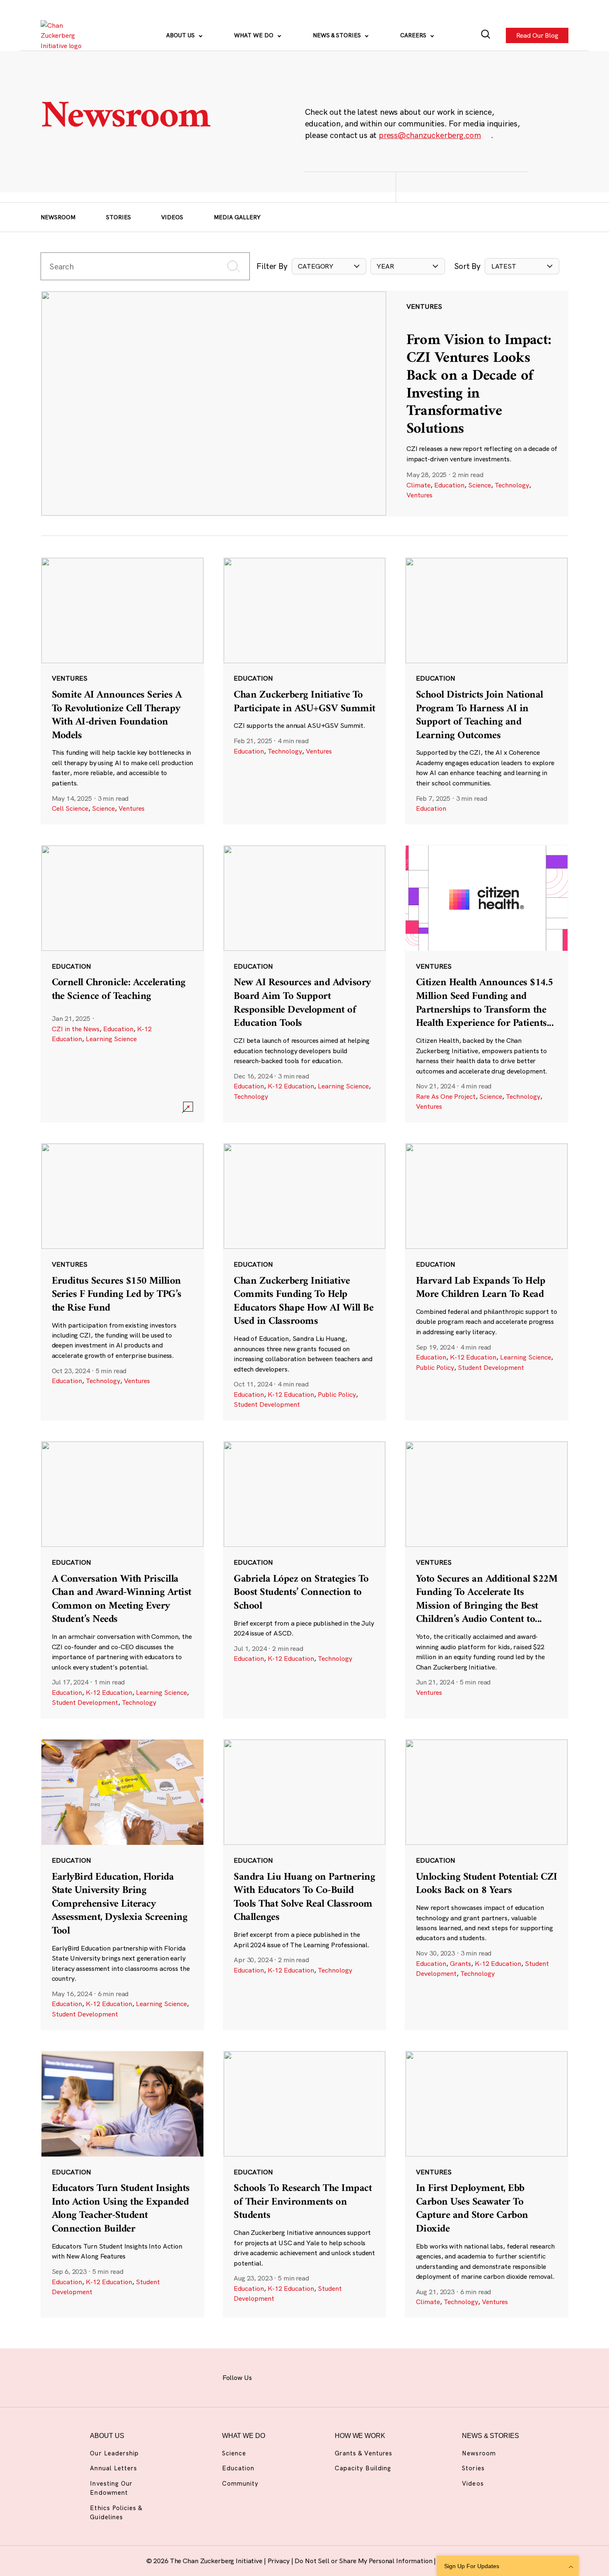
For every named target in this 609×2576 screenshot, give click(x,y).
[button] (329, 266)
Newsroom (58, 217)
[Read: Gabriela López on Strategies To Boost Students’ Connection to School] (305, 1580)
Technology (512, 485)
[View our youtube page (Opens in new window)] (379, 2376)
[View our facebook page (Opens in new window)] (269, 2376)
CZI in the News (76, 1029)
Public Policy (337, 1394)
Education (449, 485)
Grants (460, 1963)
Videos (172, 217)
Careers (414, 35)
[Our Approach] (64, 35)
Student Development (267, 1404)
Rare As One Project (446, 1096)
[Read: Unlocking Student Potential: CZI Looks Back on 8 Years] (487, 1884)
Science (480, 485)
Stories (118, 217)
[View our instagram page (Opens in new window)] (291, 2376)
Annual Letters (114, 2468)
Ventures (419, 495)
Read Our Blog (537, 36)
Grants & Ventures (364, 2453)
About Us (181, 35)
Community (240, 2483)
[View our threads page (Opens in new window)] (313, 2376)
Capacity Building (363, 2468)
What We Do (255, 35)
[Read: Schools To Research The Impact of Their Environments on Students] (305, 2184)
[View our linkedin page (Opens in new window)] (335, 2376)
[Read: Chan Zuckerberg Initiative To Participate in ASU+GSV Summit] (305, 691)
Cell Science (70, 808)
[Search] (486, 35)
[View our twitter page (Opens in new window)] (357, 2376)
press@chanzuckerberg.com (430, 135)
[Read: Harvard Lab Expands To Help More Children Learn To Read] (487, 1282)
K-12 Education (291, 1086)
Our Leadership (114, 2453)
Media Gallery (237, 217)
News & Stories (338, 35)
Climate (418, 485)
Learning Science (111, 1039)
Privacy (279, 2561)
